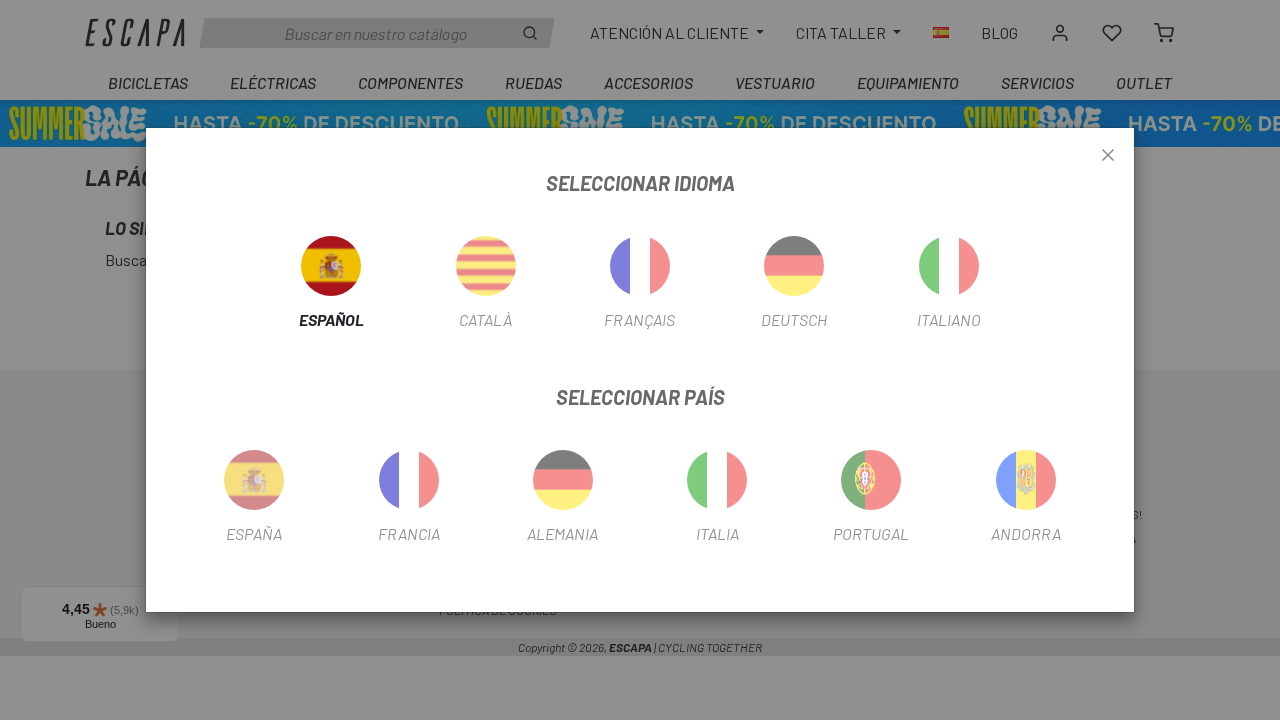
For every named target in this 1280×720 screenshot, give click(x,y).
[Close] (1108, 156)
